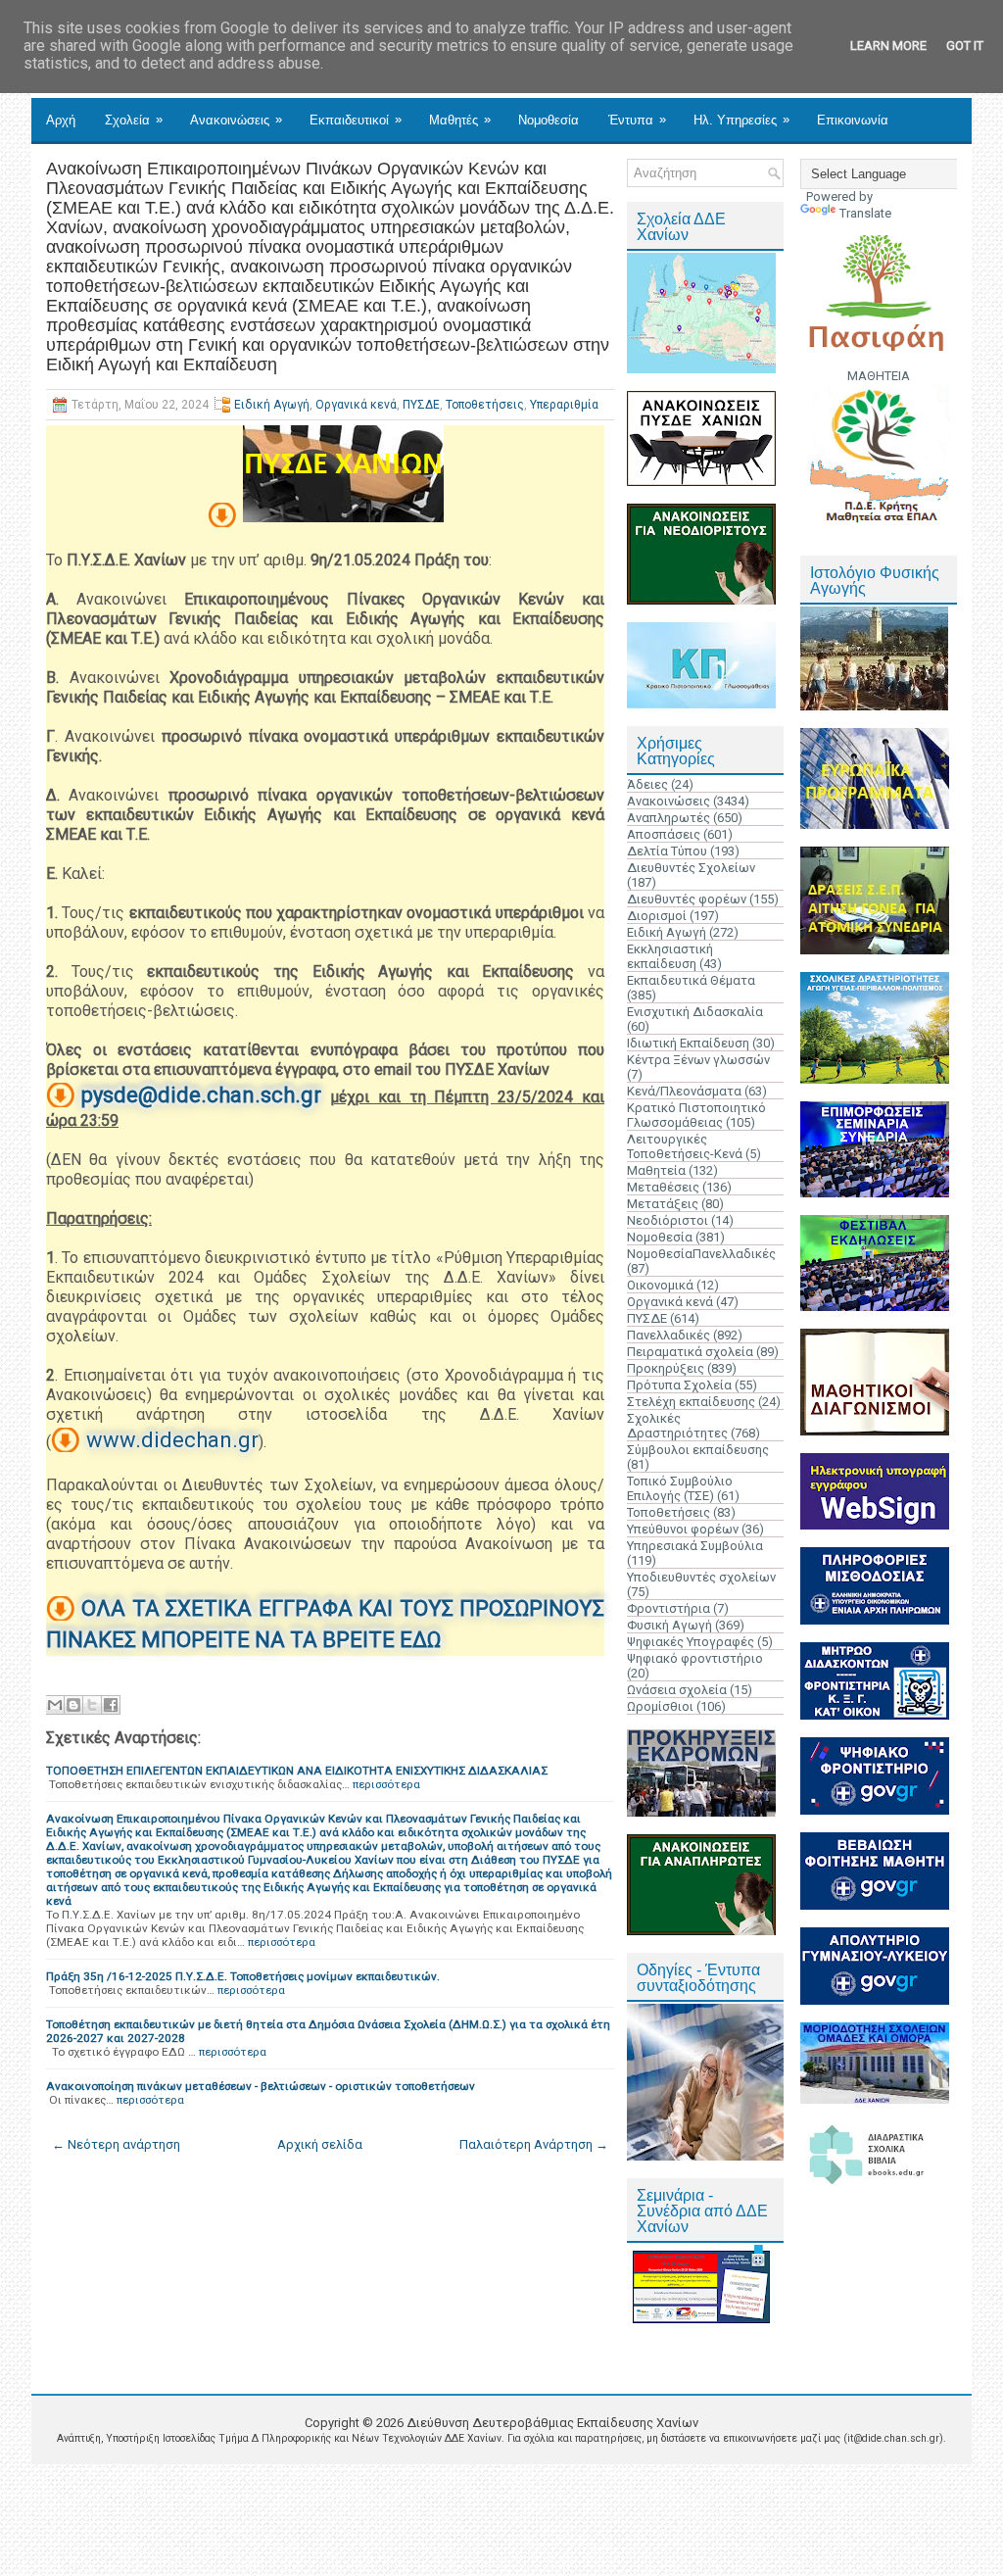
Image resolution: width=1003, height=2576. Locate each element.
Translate (865, 213)
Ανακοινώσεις (236, 120)
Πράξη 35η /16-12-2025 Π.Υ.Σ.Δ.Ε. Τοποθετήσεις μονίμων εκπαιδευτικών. (243, 1976)
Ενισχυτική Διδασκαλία (695, 1012)
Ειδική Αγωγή (272, 405)
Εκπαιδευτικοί (356, 120)
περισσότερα (386, 1784)
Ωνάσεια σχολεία (677, 1690)
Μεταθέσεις (663, 1187)
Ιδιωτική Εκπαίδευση (688, 1043)
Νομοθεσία (549, 120)
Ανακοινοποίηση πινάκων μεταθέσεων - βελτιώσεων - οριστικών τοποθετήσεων (261, 2086)
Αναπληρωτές (669, 818)
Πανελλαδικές (669, 1335)
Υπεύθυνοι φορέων (683, 1529)
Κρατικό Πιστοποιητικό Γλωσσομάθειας (696, 1115)
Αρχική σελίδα (320, 2144)
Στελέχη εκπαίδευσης (691, 1402)
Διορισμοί (657, 916)
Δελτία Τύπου (667, 851)
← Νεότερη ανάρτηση (116, 2144)
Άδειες (647, 784)
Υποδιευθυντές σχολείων (701, 1577)
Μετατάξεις (663, 1204)
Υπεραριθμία (564, 405)
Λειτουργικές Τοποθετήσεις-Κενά (685, 1146)
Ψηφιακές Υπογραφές (691, 1642)
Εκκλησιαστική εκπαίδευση (670, 956)
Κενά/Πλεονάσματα (684, 1091)
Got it (965, 46)
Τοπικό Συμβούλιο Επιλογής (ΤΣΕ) (680, 1488)
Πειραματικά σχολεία (690, 1352)
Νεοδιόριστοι (668, 1220)
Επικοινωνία (853, 120)
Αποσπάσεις (664, 834)
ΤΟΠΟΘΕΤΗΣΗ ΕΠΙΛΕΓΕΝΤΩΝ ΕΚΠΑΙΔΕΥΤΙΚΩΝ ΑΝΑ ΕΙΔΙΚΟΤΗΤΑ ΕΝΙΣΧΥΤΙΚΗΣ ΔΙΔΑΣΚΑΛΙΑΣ (297, 1771)
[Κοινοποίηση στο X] (92, 1705)
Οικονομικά (660, 1285)
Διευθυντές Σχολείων (691, 868)
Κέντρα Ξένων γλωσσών (698, 1060)
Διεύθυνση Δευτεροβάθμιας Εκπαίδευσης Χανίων (552, 2423)
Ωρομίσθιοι (660, 1706)
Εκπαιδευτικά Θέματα (691, 980)
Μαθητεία (656, 1170)
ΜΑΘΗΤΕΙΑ (879, 376)
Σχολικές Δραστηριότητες (677, 1426)
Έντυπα (637, 120)
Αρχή (61, 120)
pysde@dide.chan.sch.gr (201, 1095)
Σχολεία (134, 120)
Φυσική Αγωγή (669, 1625)
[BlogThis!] (73, 1705)
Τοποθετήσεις (485, 405)
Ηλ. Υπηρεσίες (741, 120)
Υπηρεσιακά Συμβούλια (695, 1546)
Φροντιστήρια (669, 1608)
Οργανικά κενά (356, 405)
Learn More (888, 46)
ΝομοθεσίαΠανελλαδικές (701, 1254)
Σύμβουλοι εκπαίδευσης (698, 1450)
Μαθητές (460, 120)
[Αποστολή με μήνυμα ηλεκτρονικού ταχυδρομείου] (55, 1705)
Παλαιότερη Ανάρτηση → (534, 2144)
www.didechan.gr (172, 1440)
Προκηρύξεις (666, 1368)
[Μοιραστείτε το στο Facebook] (111, 1705)
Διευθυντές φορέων (687, 899)
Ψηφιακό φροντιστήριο (695, 1658)
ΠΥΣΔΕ (421, 405)
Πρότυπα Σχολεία (679, 1385)
